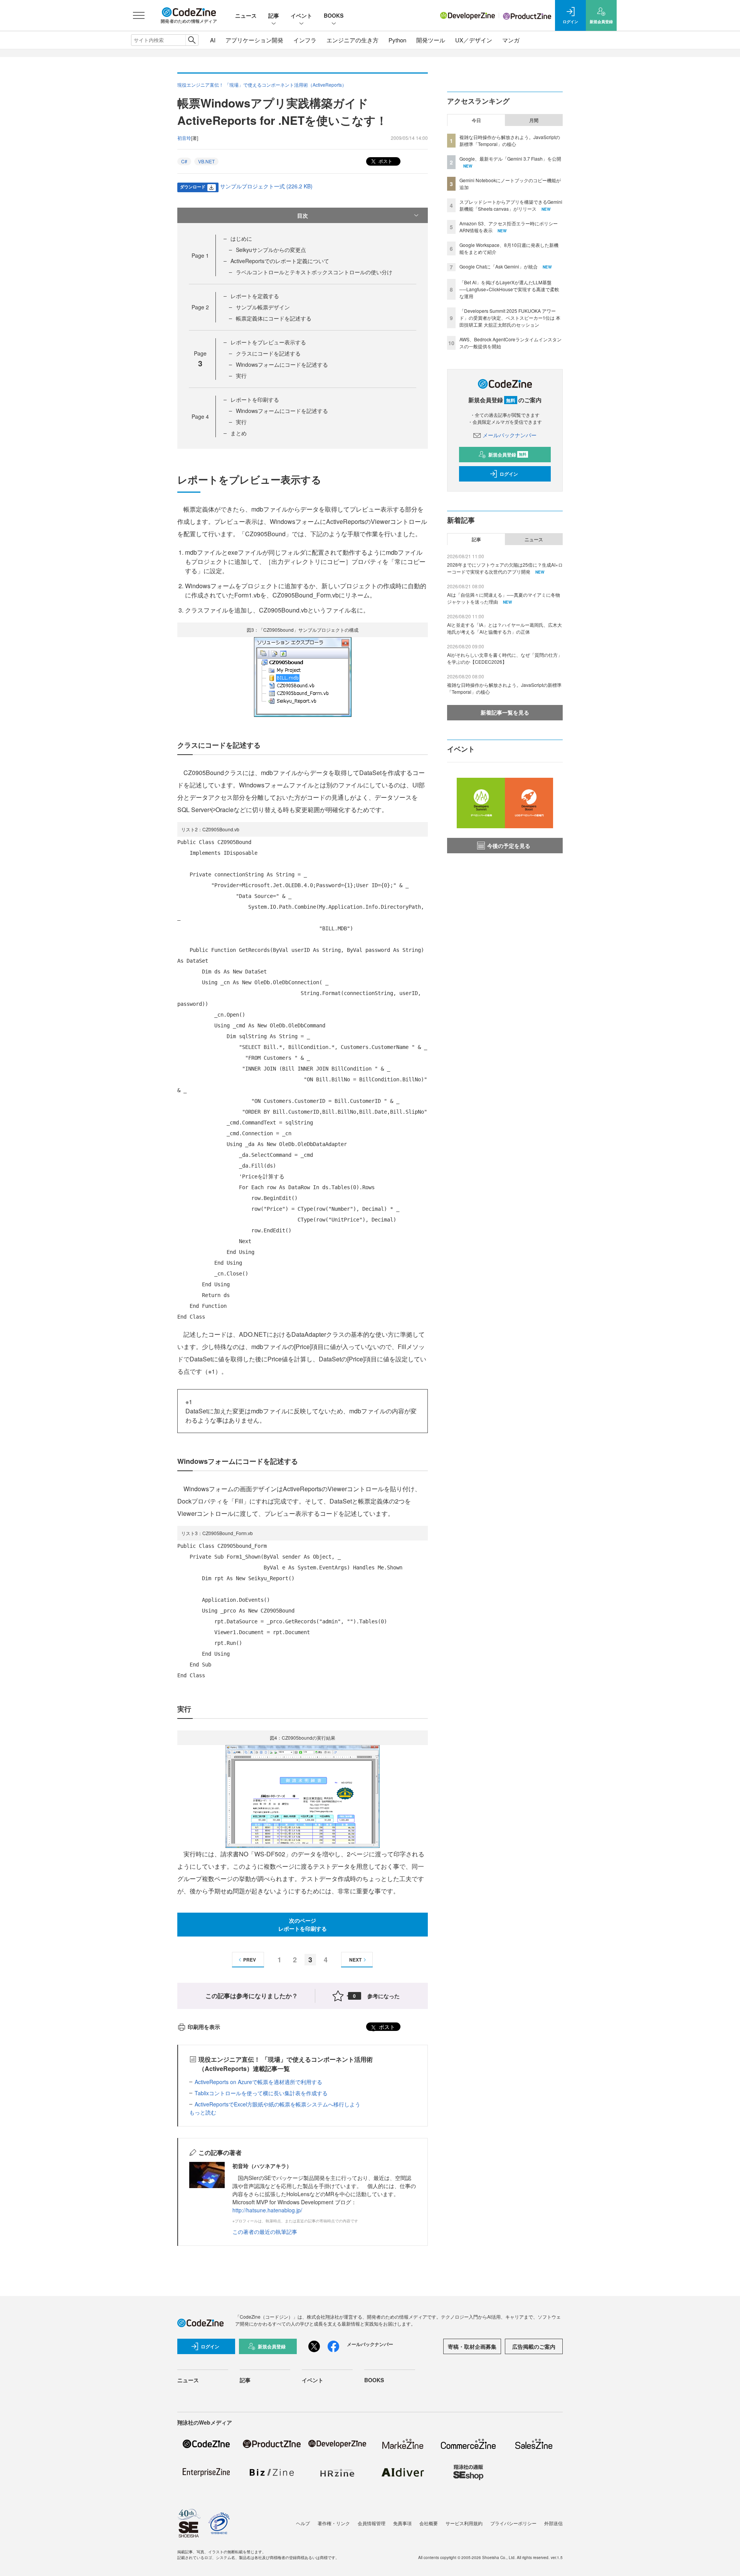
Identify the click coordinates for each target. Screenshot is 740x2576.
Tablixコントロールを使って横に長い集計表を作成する (261, 2093)
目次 (303, 215)
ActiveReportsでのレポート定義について (280, 261)
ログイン (509, 474)
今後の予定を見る (509, 846)
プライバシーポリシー (513, 2523)
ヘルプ (303, 2523)
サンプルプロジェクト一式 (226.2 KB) (266, 186)
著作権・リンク (334, 2523)
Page (200, 255)
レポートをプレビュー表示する (268, 342)
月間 (534, 120)
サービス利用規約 (464, 2523)
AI (213, 40)
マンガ (511, 40)
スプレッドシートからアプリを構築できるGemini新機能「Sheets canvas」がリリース (511, 205)
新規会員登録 (507, 455)
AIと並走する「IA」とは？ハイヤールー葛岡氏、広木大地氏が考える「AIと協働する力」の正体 (505, 628)
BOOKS (334, 15)
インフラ (305, 40)
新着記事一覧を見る (505, 712)
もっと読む (203, 2112)
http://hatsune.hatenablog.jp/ (267, 2210)
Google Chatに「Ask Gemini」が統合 (499, 266)
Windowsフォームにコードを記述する (282, 364)
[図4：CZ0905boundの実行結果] (303, 1796)
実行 (241, 376)
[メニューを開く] (139, 15)
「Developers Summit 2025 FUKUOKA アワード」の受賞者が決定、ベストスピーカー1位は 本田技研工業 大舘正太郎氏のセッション (510, 318)
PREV (250, 1960)
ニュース (246, 15)
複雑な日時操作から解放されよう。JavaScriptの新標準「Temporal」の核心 (510, 140)
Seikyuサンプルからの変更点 (271, 250)
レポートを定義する (255, 296)
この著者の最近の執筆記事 (265, 2232)
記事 (274, 15)
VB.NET (206, 161)
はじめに (241, 238)
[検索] (192, 40)
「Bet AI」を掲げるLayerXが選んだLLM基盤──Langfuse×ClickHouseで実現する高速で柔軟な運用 (509, 289)
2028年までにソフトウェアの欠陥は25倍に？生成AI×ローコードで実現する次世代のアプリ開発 (505, 568)
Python (397, 40)
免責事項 (402, 2523)
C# (184, 161)
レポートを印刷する (255, 399)
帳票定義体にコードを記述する (274, 318)
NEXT (355, 1960)
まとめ (239, 433)
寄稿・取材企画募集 (472, 2346)
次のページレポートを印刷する (303, 1924)
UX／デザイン (474, 40)
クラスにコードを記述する (268, 353)
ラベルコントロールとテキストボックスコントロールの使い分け (314, 272)
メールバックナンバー (510, 435)
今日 (476, 120)
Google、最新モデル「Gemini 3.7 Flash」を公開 (510, 159)
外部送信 (553, 2523)
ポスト (385, 161)
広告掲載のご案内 (534, 2346)
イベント (301, 15)
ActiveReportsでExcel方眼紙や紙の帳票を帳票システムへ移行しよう (277, 2104)
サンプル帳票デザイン (263, 307)
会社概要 (429, 2523)
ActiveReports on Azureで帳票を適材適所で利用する (258, 2082)
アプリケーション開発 (254, 40)
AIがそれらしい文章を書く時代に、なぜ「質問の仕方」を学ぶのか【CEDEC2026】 (505, 658)
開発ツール (431, 40)
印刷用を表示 (204, 2027)
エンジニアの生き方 (352, 40)
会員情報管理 (372, 2523)
